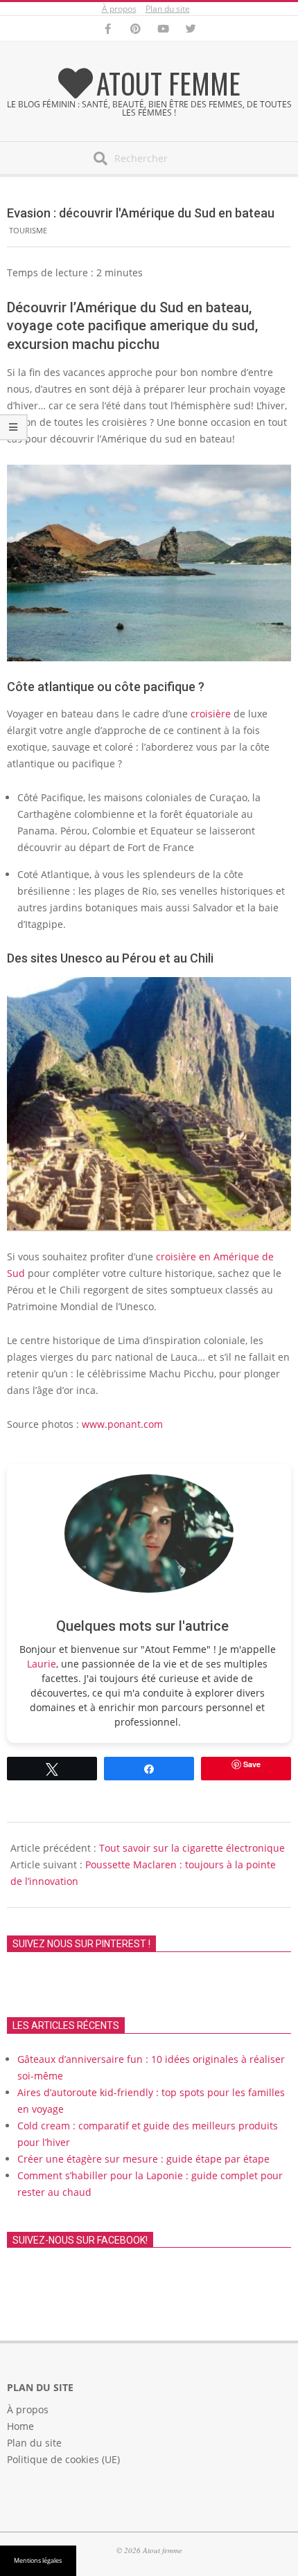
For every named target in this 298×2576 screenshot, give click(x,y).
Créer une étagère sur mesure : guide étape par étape (143, 2159)
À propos (119, 9)
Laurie (42, 1664)
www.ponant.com (122, 1424)
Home (20, 2426)
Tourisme (28, 230)
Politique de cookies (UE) (63, 2459)
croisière (212, 714)
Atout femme (168, 83)
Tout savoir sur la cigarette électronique (192, 1848)
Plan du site (168, 9)
